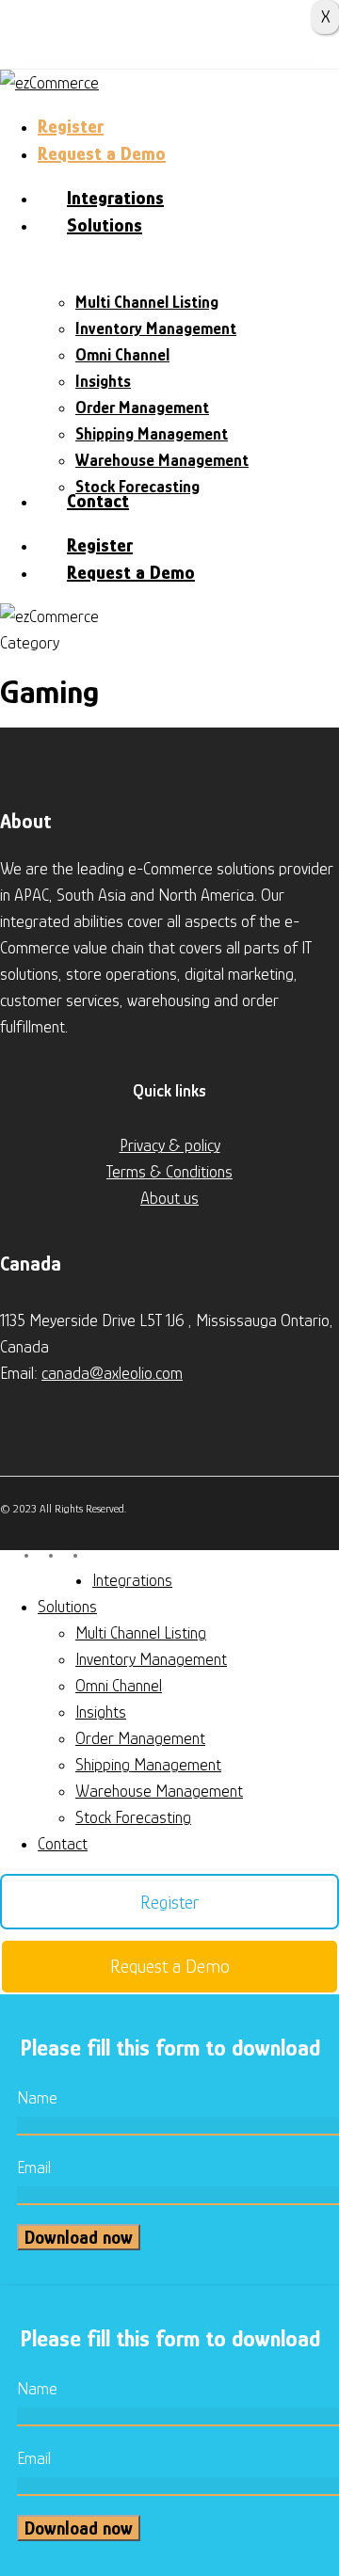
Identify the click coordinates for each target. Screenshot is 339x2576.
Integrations (132, 1580)
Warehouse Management (159, 1791)
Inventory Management (151, 1659)
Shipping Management (148, 1765)
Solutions (67, 1607)
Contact (63, 1844)
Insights (101, 1712)
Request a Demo (170, 1966)
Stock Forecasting (133, 1817)
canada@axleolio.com (112, 1373)
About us (169, 1198)
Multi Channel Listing (141, 1633)
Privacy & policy (170, 1145)
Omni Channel (119, 1686)
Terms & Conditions (169, 1172)
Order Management (140, 1738)
